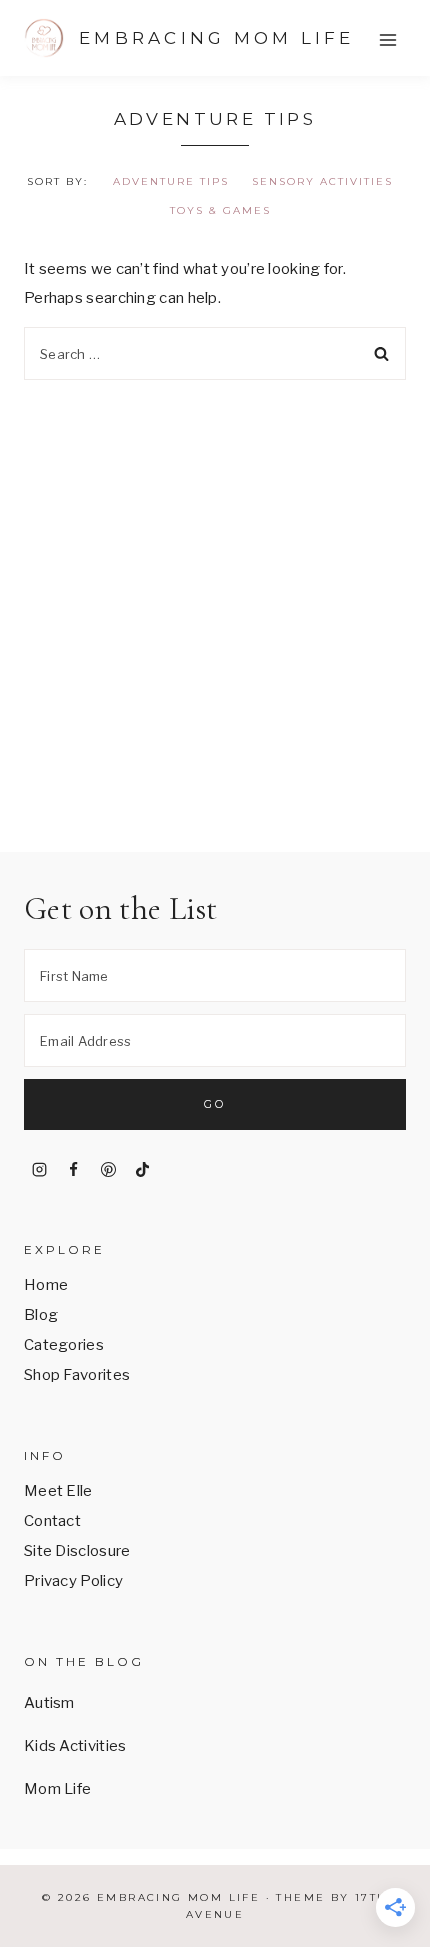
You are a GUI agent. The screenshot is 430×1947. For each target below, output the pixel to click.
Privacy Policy (73, 1581)
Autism (49, 1703)
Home (46, 1285)
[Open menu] (387, 39)
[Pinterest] (108, 1170)
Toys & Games (220, 210)
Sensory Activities (322, 181)
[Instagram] (39, 1170)
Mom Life (57, 1789)
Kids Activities (75, 1746)
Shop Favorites (77, 1375)
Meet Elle (58, 1491)
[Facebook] (74, 1170)
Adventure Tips (171, 181)
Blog (41, 1315)
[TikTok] (143, 1170)
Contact (52, 1521)
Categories (64, 1345)
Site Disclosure (77, 1551)
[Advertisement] (215, 605)
